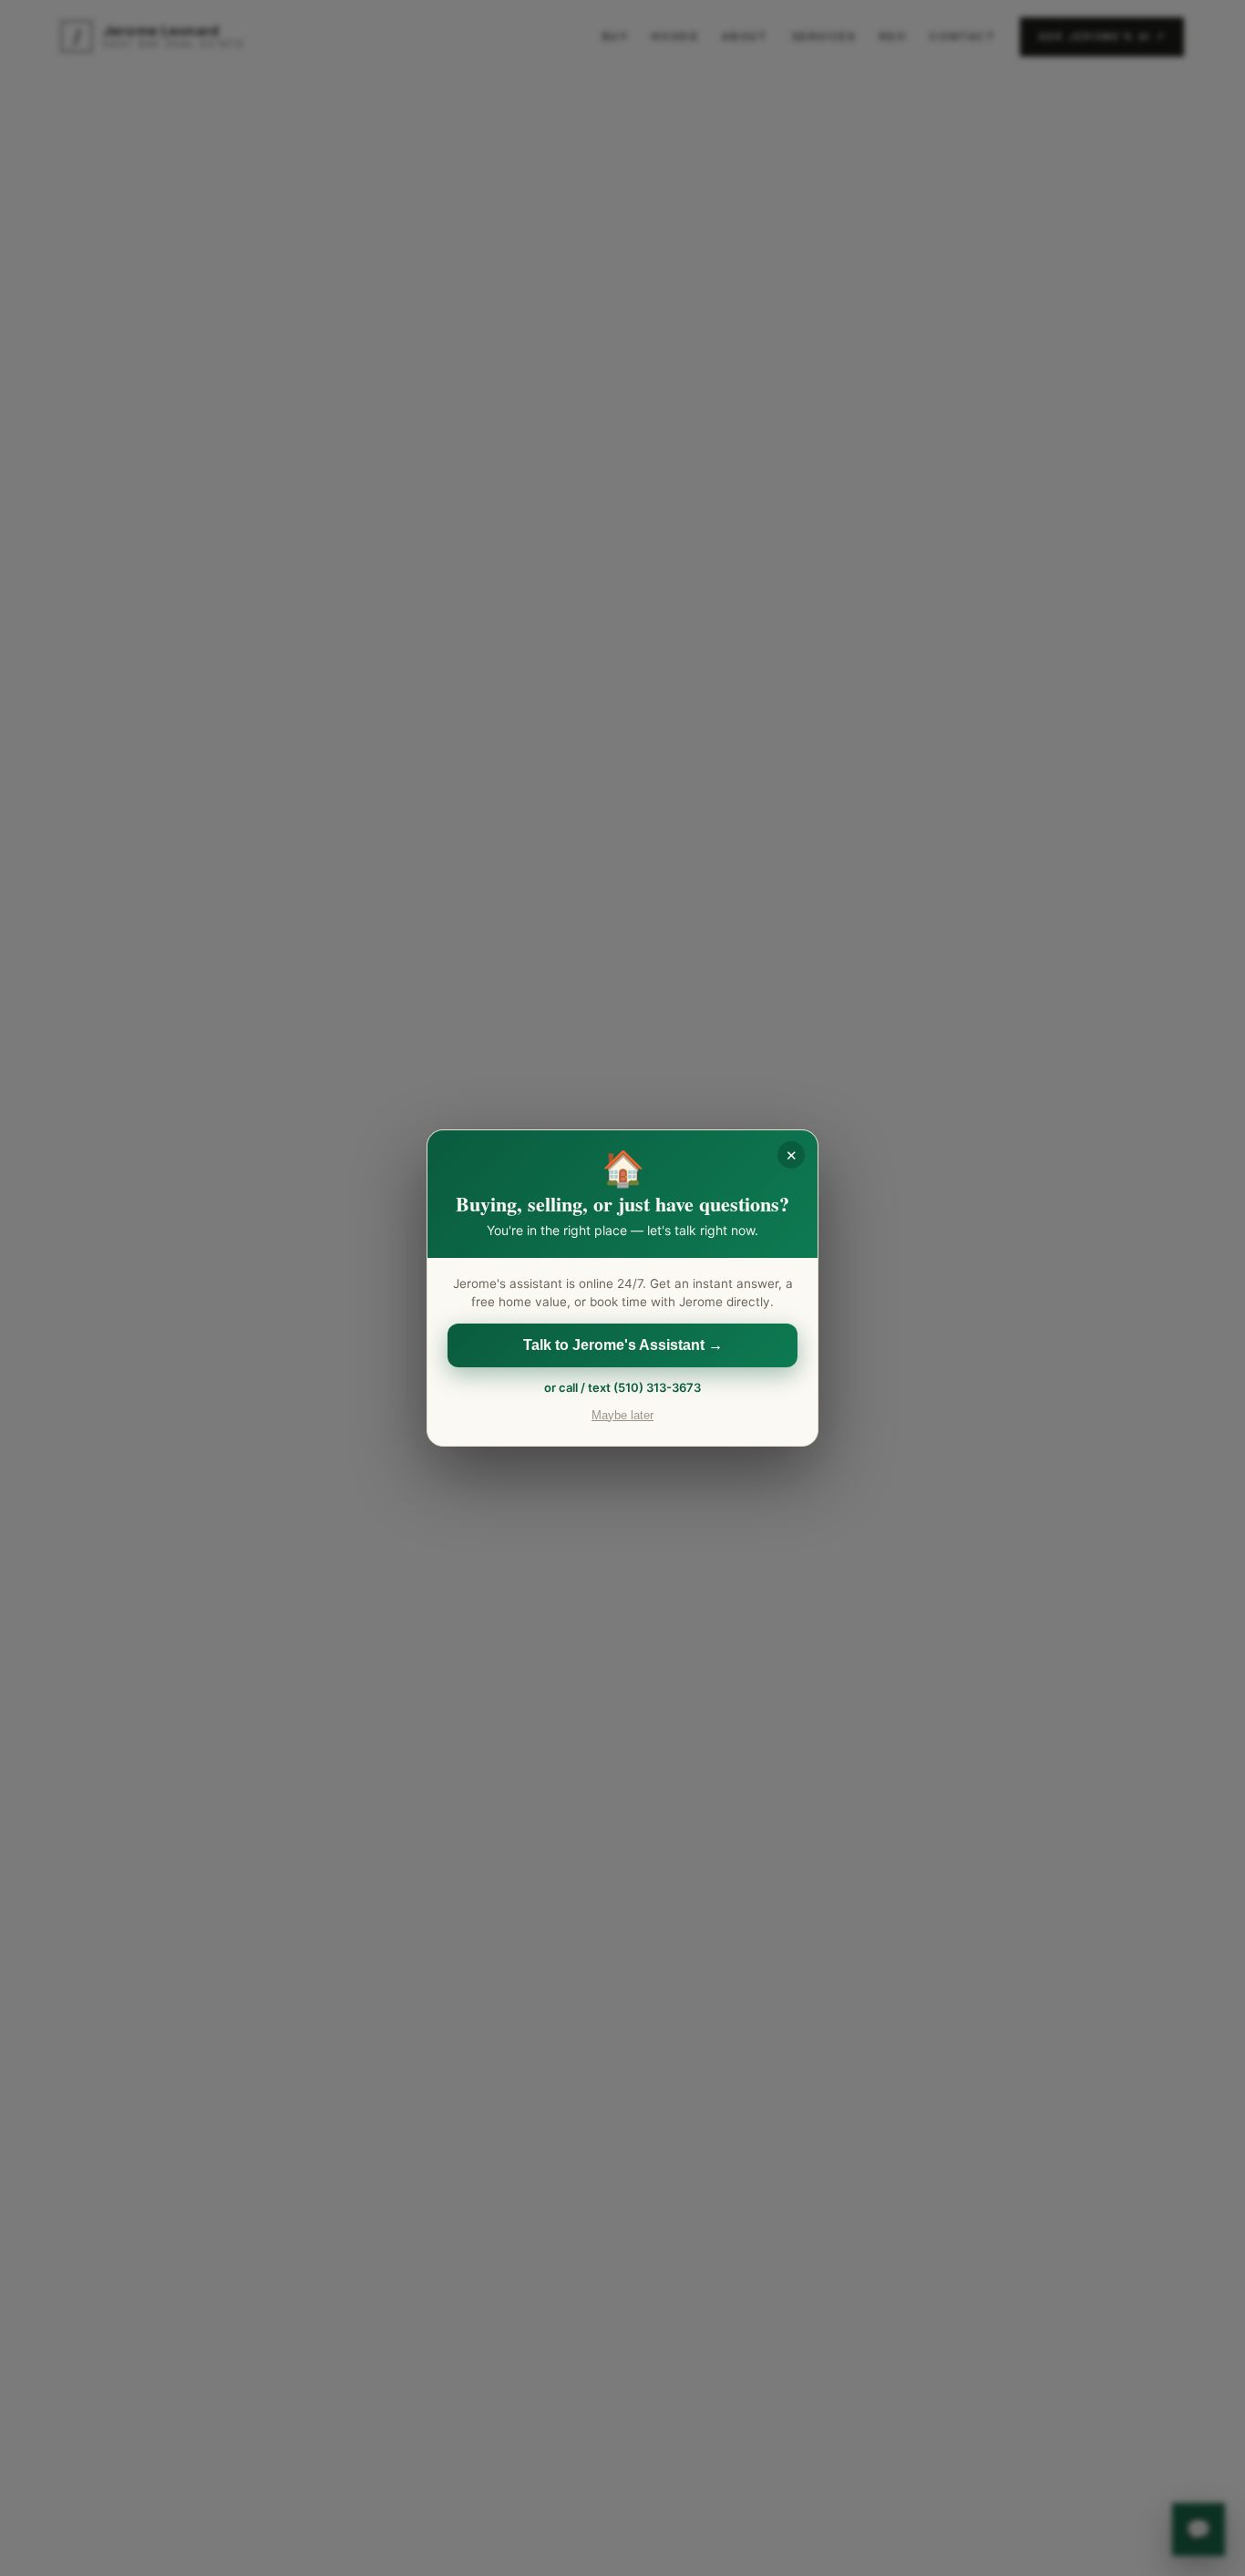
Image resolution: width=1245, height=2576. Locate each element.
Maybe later (622, 1416)
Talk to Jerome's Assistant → (623, 1345)
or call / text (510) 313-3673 (622, 1387)
